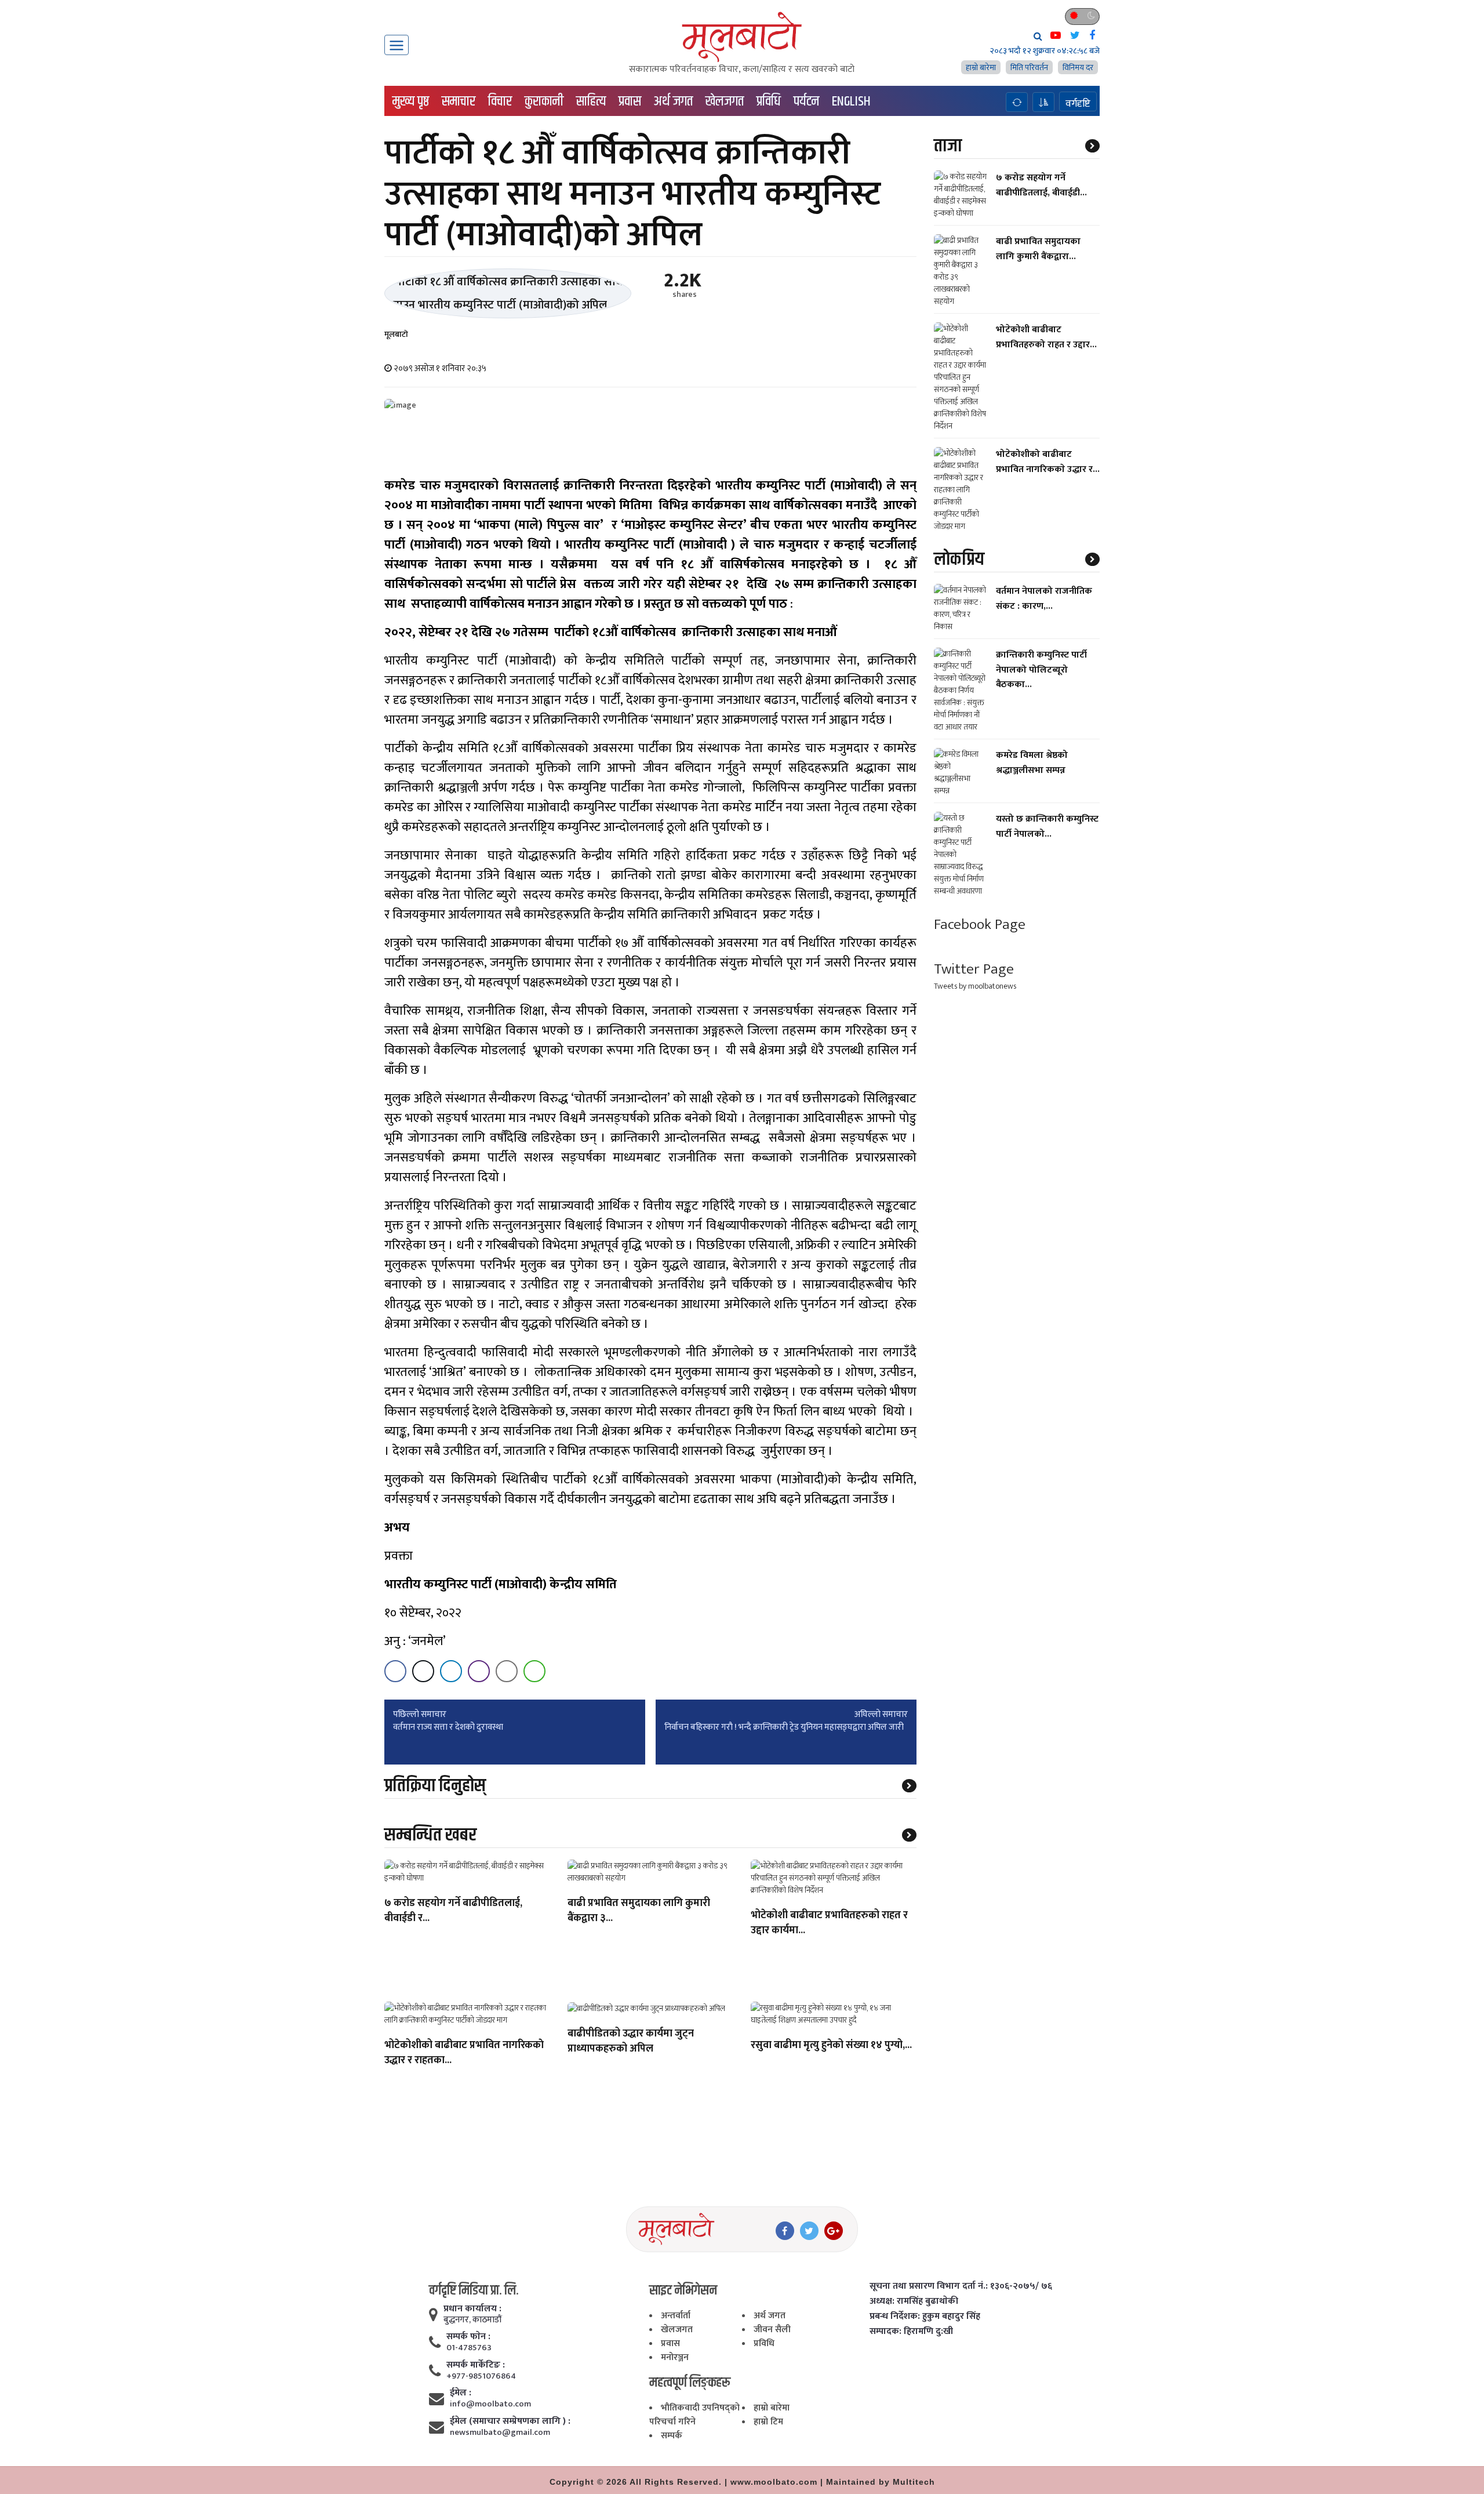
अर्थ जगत (673, 101)
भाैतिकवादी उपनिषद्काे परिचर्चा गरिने (694, 2415)
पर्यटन (806, 101)
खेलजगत (725, 101)
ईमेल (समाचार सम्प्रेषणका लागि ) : (510, 2422)
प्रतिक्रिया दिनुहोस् (435, 1786)
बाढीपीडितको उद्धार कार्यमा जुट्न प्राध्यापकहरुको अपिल (631, 2042)
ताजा (948, 146)
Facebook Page (980, 925)
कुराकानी (544, 101)
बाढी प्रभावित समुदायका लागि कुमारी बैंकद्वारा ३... (639, 1911)
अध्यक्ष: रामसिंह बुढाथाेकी (914, 2301)
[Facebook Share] (395, 1671)
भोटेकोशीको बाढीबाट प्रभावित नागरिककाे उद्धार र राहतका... (464, 2053)
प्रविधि (769, 101)
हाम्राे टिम (768, 2422)
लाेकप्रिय (959, 559)
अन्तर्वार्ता (676, 2316)
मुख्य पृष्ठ (411, 101)
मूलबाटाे (396, 334)
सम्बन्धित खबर (430, 1835)
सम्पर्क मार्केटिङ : (476, 2365)
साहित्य (591, 101)
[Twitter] (809, 2231)
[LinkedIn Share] (451, 1671)
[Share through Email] (507, 1671)
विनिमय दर (1078, 68)
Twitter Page (974, 969)
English (851, 101)
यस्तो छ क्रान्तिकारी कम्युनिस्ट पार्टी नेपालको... (1047, 826)
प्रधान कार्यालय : (472, 2309)
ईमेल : (461, 2393)
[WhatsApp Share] (534, 1671)
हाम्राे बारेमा (981, 68)
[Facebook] (785, 2231)
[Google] (834, 2231)
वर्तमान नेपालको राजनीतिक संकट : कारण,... (1044, 598)
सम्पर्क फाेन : (468, 2337)
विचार (500, 101)
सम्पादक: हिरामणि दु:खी (911, 2332)
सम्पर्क (672, 2436)
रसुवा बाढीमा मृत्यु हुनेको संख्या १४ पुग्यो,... (831, 2046)
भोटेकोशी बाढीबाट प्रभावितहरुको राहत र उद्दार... (1046, 337)
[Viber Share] (479, 1671)
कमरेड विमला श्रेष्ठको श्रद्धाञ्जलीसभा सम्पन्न (1032, 763)
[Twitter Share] (423, 1671)
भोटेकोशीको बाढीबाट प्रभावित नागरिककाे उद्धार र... (1048, 462)
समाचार (459, 101)
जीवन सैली (772, 2330)
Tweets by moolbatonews (975, 986)
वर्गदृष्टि (1078, 103)
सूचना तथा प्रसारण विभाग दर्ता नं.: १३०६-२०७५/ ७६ (961, 2286)
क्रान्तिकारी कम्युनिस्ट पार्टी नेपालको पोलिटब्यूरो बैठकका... (1041, 669)
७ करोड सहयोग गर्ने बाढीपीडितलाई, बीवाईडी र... (453, 1911)
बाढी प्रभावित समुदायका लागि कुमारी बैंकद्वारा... (1038, 249)
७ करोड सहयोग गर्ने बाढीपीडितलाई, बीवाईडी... (1041, 185)
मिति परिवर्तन (1029, 68)
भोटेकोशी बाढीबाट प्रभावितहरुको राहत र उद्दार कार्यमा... (829, 1923)
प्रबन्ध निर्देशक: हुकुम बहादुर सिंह (925, 2317)
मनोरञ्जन (675, 2357)
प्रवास (630, 101)
